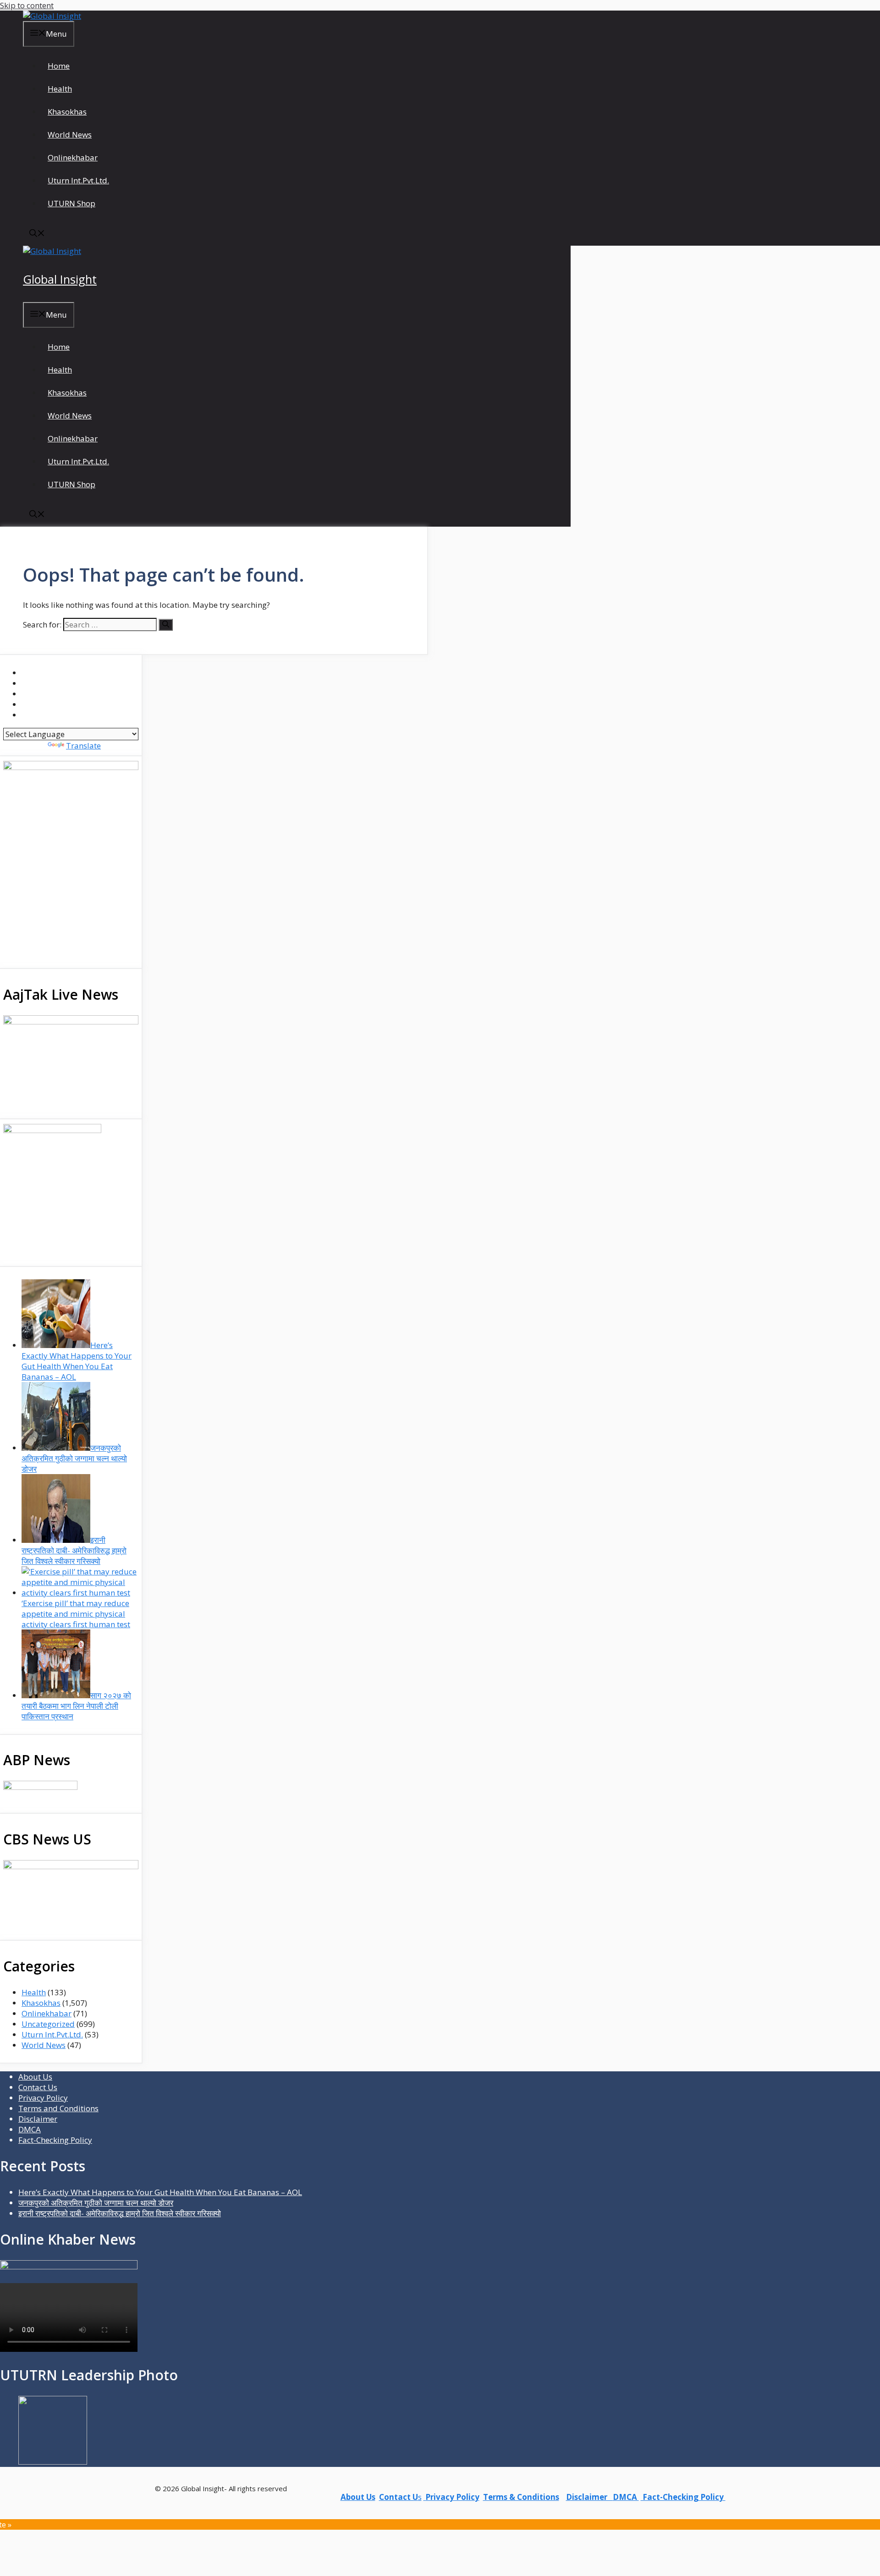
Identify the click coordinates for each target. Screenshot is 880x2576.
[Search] (166, 625)
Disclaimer (38, 2119)
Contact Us (38, 2087)
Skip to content (27, 5)
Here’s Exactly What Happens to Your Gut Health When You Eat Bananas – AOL (160, 2192)
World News (70, 135)
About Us (35, 2077)
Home (59, 66)
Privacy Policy (43, 2098)
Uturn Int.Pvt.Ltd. (78, 180)
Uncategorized (48, 2024)
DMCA (30, 2129)
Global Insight (60, 279)
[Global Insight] (52, 16)
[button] (37, 234)
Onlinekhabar (73, 157)
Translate (83, 746)
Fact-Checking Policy (55, 2140)
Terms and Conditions (58, 2108)
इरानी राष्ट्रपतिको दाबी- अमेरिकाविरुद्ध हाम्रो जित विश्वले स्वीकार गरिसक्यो (120, 2213)
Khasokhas (67, 112)
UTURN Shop (71, 203)
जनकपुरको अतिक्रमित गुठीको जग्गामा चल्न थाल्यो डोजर (96, 2203)
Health (60, 89)
